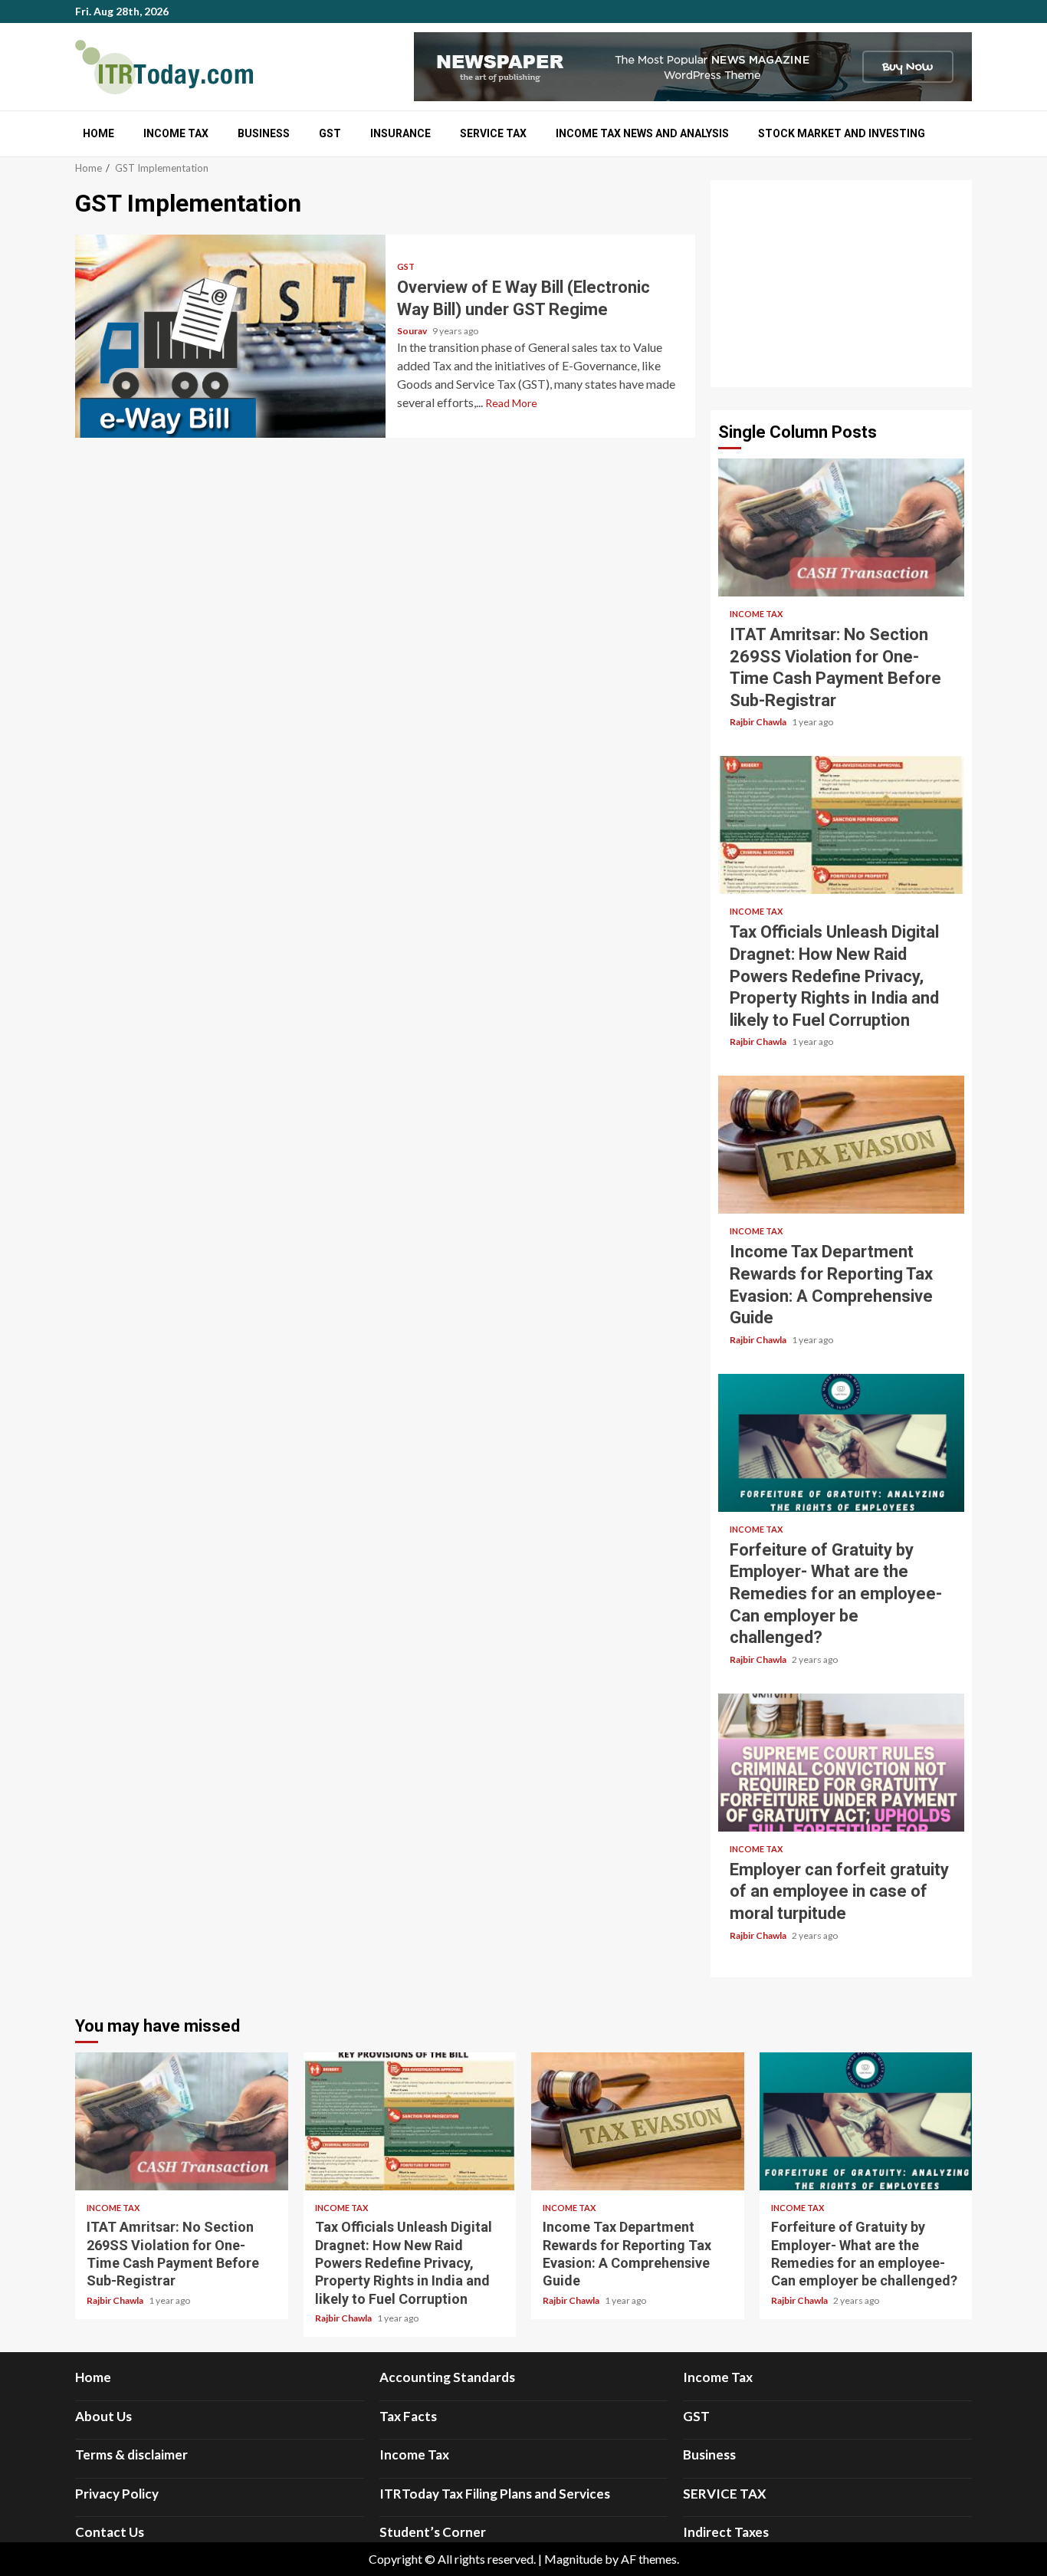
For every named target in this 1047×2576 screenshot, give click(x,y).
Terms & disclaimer (131, 2454)
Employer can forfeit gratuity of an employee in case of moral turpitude (841, 1763)
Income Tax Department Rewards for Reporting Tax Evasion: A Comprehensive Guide (841, 1145)
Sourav (413, 331)
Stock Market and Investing (842, 133)
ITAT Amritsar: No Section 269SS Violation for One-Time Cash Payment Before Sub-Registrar (841, 527)
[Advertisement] (841, 284)
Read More (511, 403)
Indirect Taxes (726, 2532)
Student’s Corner (433, 2532)
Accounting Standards (447, 2377)
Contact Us (110, 2532)
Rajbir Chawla (759, 722)
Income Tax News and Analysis (642, 133)
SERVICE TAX (493, 133)
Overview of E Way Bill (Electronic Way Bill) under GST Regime (230, 336)
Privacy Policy (117, 2494)
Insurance (400, 133)
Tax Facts (408, 2416)
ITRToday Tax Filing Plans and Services (495, 2494)
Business (264, 133)
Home (98, 133)
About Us (103, 2416)
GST (330, 133)
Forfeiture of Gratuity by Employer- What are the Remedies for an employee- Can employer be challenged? (841, 1443)
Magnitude (573, 2559)
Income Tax (176, 133)
